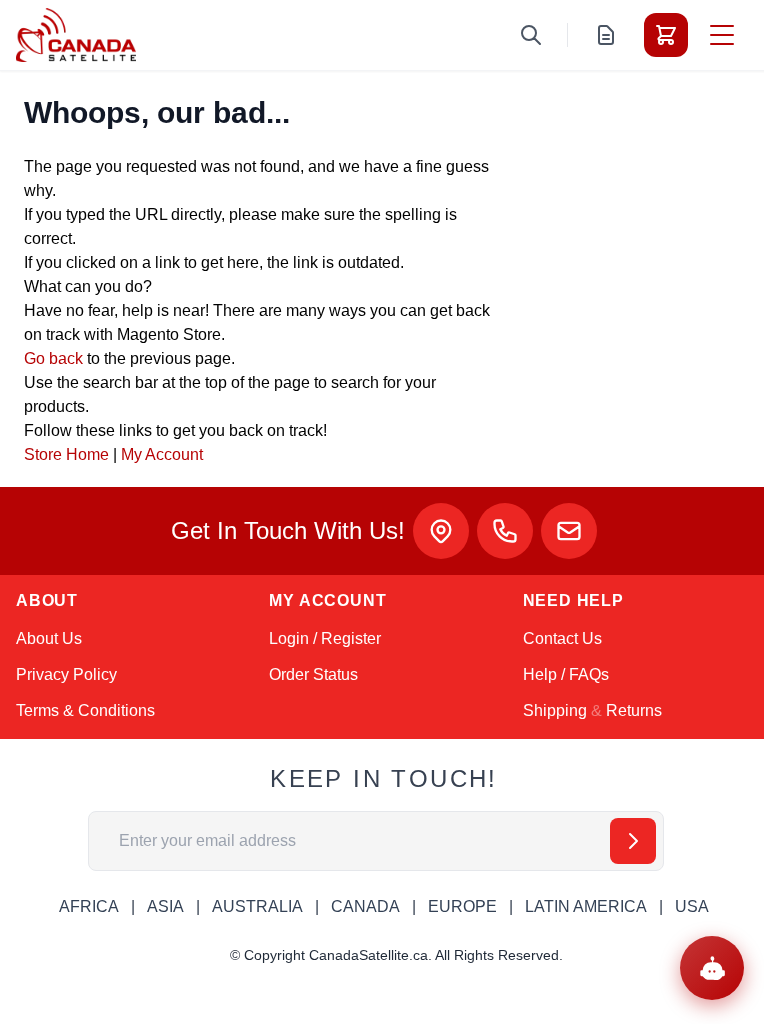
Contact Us (562, 638)
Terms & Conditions (85, 710)
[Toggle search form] (531, 35)
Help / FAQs (566, 674)
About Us (49, 638)
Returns (634, 710)
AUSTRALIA (257, 906)
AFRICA (89, 906)
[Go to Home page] (76, 35)
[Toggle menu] (722, 35)
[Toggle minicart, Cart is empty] (666, 35)
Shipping (555, 710)
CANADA (365, 906)
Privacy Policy (66, 674)
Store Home (66, 454)
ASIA (165, 906)
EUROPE (462, 906)
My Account (162, 454)
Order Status (313, 674)
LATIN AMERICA (586, 906)
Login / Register (325, 638)
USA (692, 906)
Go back (53, 358)
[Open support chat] (712, 968)
